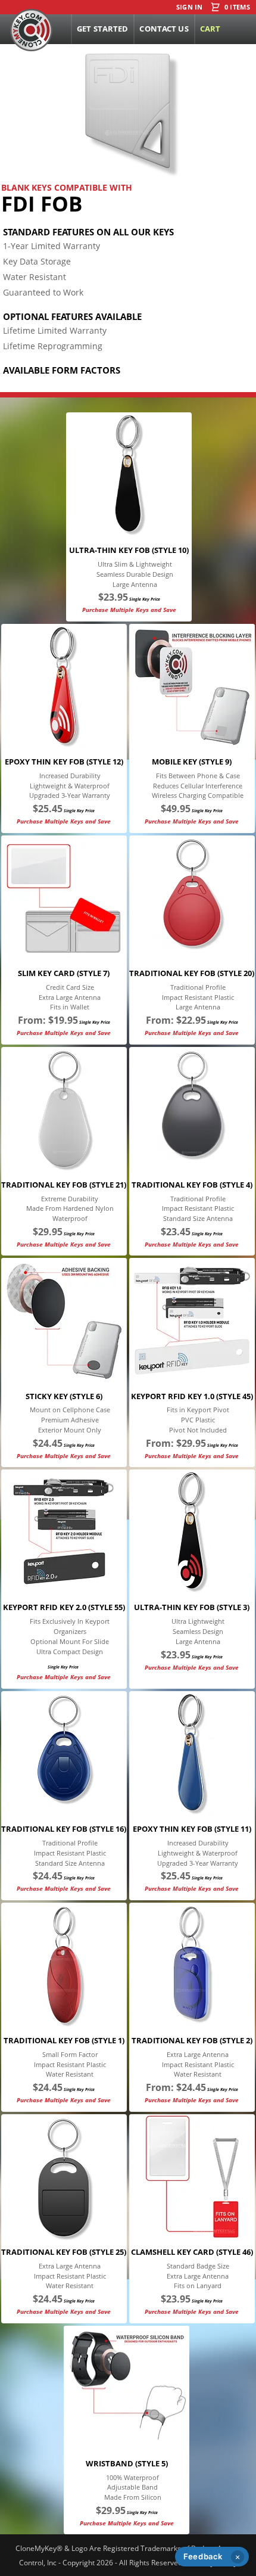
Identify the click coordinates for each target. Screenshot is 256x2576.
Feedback (203, 2556)
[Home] (31, 30)
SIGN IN (190, 7)
